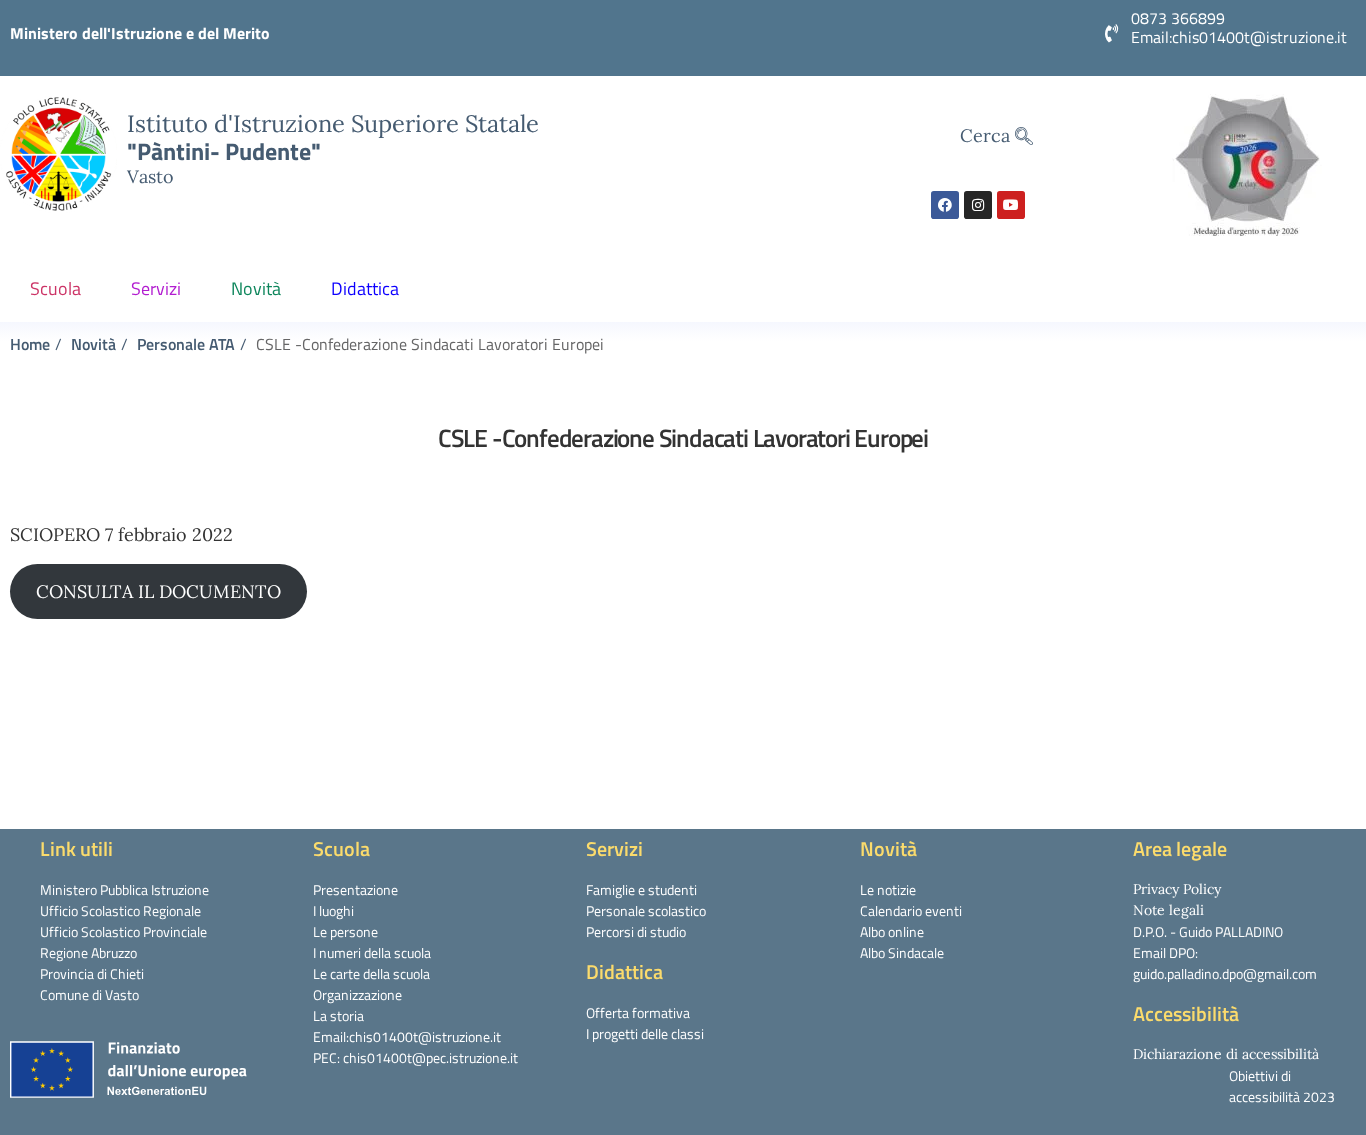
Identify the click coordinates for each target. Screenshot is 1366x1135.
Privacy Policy (1177, 889)
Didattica (365, 288)
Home (30, 344)
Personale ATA (186, 344)
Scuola (55, 288)
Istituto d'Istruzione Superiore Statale (333, 123)
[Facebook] (945, 205)
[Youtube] (1011, 205)
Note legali (1168, 910)
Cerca (987, 135)
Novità (256, 288)
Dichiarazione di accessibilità (1226, 1054)
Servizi (156, 288)
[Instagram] (978, 205)
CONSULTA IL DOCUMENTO (158, 591)
